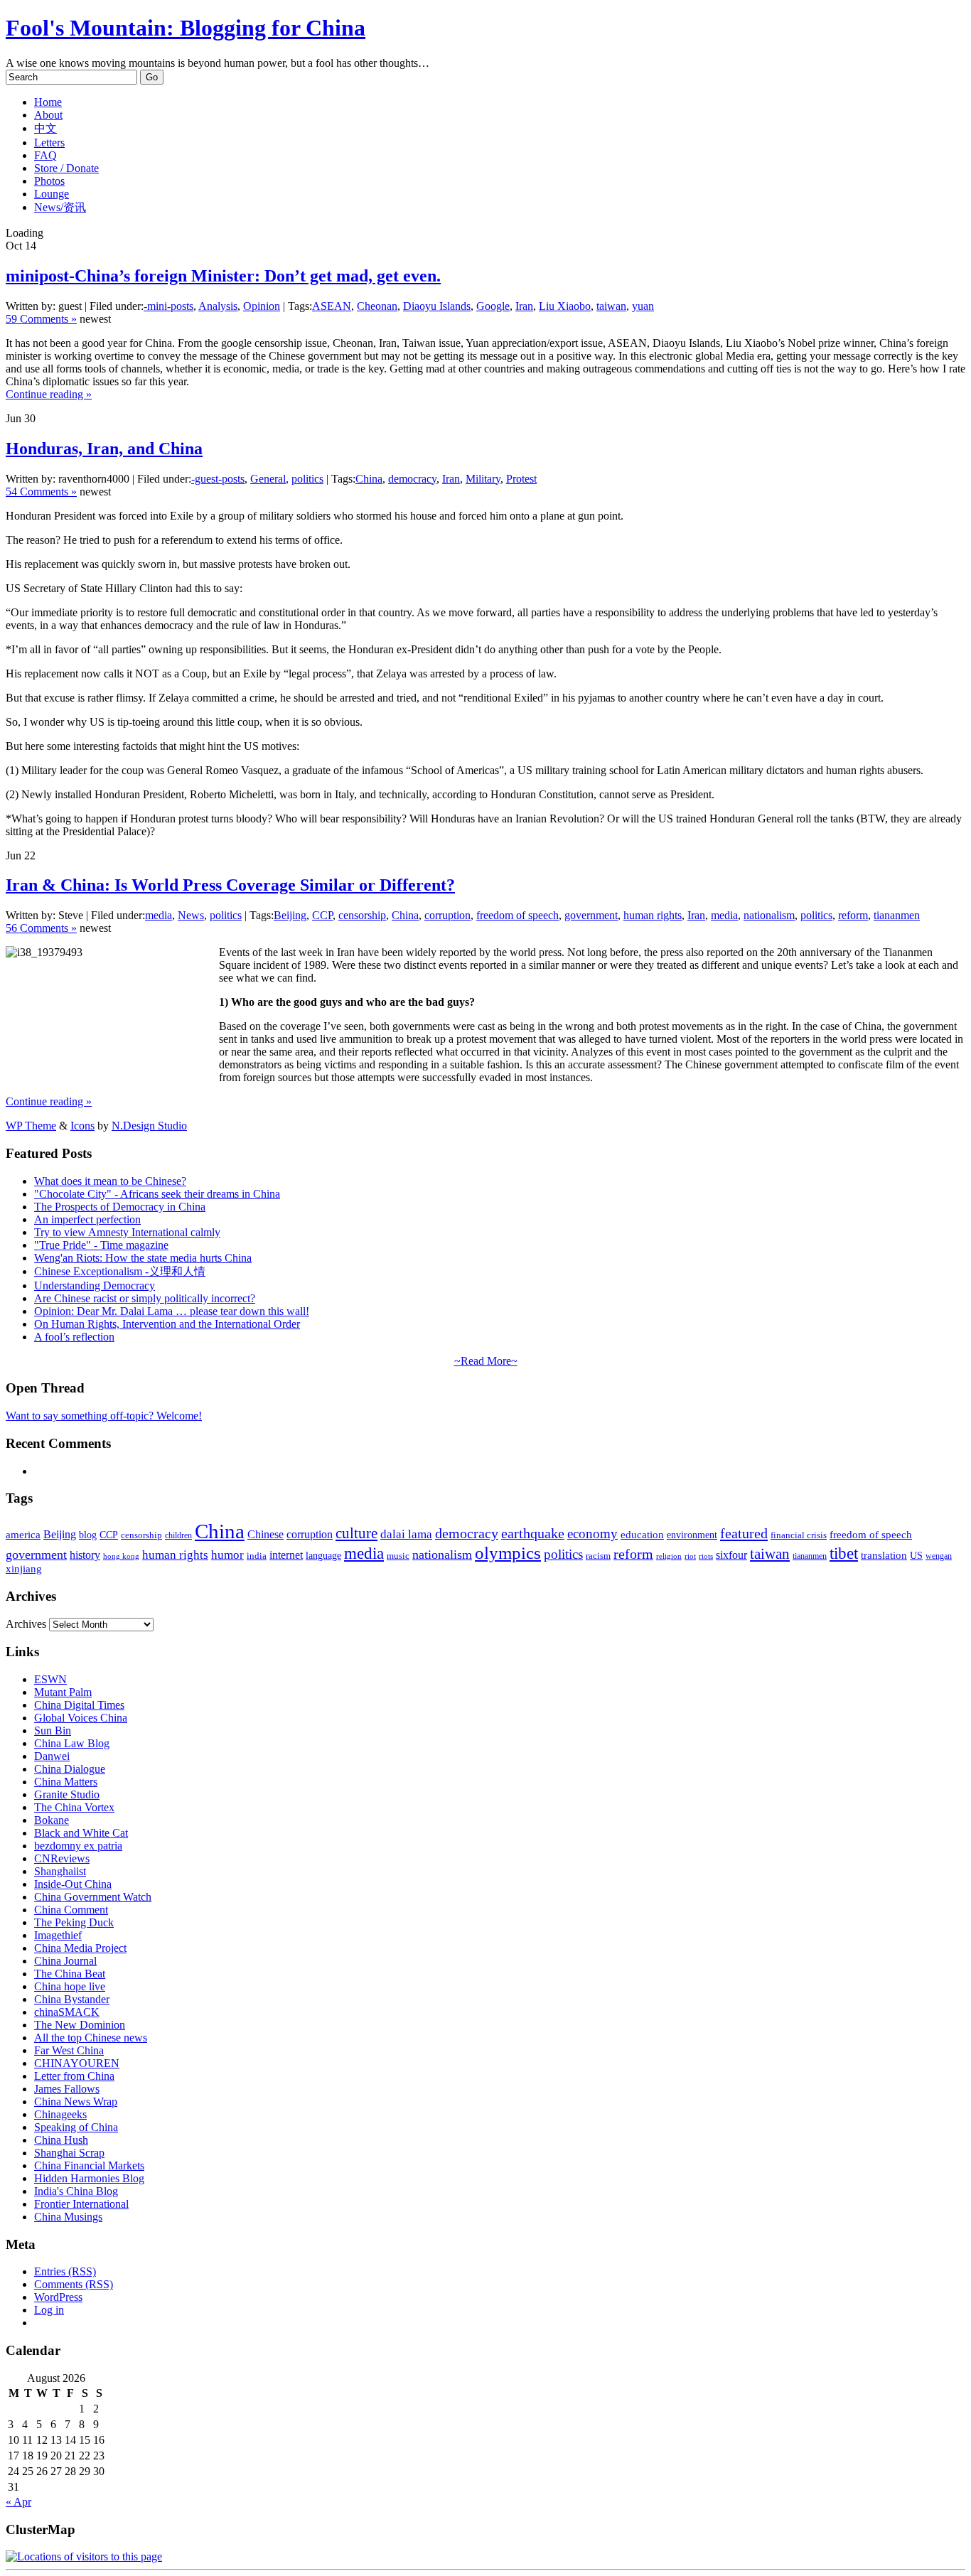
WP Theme (31, 1126)
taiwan (611, 306)
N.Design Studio (149, 1126)
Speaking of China (76, 2127)
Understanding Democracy (95, 1286)
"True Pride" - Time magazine (101, 1245)
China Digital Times (79, 1705)
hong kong (121, 1556)
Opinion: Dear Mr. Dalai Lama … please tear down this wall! (172, 1311)
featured (744, 1533)
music (398, 1556)
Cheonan (377, 306)
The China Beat (70, 1974)
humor (227, 1555)
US (916, 1556)
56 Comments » (41, 928)
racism (598, 1556)
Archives (26, 1624)
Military (483, 479)
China (369, 479)
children (178, 1535)
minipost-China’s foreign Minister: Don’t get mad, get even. (223, 276)
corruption (447, 915)
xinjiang (24, 1569)
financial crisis (799, 1535)
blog (88, 1535)
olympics (508, 1553)
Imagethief (58, 1935)
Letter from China (74, 2076)
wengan (939, 1556)
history (85, 1555)
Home (48, 102)
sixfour (731, 1555)
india (257, 1556)
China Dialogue (70, 1769)
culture (356, 1533)
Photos (49, 181)
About (48, 115)
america (23, 1534)
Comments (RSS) (74, 2284)
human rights (653, 915)
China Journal (65, 1961)
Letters (49, 143)
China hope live (70, 1986)
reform (853, 915)
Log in (49, 2310)
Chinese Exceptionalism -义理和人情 (120, 1271)
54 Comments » (41, 492)
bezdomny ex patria (78, 1846)
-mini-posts (168, 306)
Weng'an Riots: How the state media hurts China (143, 1258)
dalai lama (406, 1534)
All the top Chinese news (91, 2038)
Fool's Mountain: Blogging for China (186, 28)
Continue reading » (49, 394)
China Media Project (80, 1948)
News (191, 915)
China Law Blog (72, 1743)
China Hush (61, 2140)
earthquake (533, 1534)
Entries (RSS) (65, 2271)
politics (307, 479)
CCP (322, 915)
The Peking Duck (74, 1922)
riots (706, 1556)
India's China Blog (76, 2191)
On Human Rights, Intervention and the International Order (167, 1324)
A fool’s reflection (74, 1337)
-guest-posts (218, 479)
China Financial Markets (89, 2166)
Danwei (52, 1756)
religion (669, 1556)
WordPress (58, 2297)
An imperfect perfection (87, 1219)
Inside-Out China (73, 1884)
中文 (45, 128)
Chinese (265, 1534)
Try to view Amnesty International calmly (127, 1232)
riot (690, 1556)
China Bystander (72, 1999)
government (591, 915)
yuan (643, 306)
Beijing (290, 915)
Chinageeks (60, 2114)
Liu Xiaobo (565, 306)
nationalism (769, 915)
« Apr (18, 2502)
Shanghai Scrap (69, 2153)
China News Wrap (76, 2102)
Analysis (218, 306)
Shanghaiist (60, 1871)
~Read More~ (486, 1361)
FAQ (45, 155)
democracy (412, 479)
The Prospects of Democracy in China (120, 1207)
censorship (362, 915)
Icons (82, 1126)
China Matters (66, 1782)
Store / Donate (66, 168)
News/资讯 (60, 207)
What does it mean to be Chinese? (110, 1181)
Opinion (262, 306)
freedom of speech (517, 915)
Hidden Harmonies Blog (89, 2178)
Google (493, 306)
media (159, 915)
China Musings (68, 2217)
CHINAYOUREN (77, 2063)
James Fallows (67, 2089)
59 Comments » (41, 319)
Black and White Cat (81, 1833)
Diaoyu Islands (437, 306)
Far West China (69, 2050)
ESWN (50, 1679)
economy (592, 1534)
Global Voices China (81, 1718)
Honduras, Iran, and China (104, 449)
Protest (521, 479)
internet (286, 1555)
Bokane (52, 1820)
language (323, 1556)
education (642, 1534)
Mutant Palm (63, 1692)
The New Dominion (80, 2025)
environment (692, 1535)
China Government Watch (93, 1897)
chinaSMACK (67, 2012)
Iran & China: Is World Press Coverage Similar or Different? (230, 885)
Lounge (52, 194)
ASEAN (332, 306)
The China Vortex (74, 1807)
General (268, 479)
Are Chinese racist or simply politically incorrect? (145, 1298)
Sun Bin (53, 1730)
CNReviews (62, 1858)
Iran (524, 306)
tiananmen (897, 915)
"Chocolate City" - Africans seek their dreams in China (157, 1194)
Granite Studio (67, 1794)
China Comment (71, 1910)
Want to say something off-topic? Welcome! (104, 1416)
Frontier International (81, 2204)
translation (884, 1555)
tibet (844, 1553)
